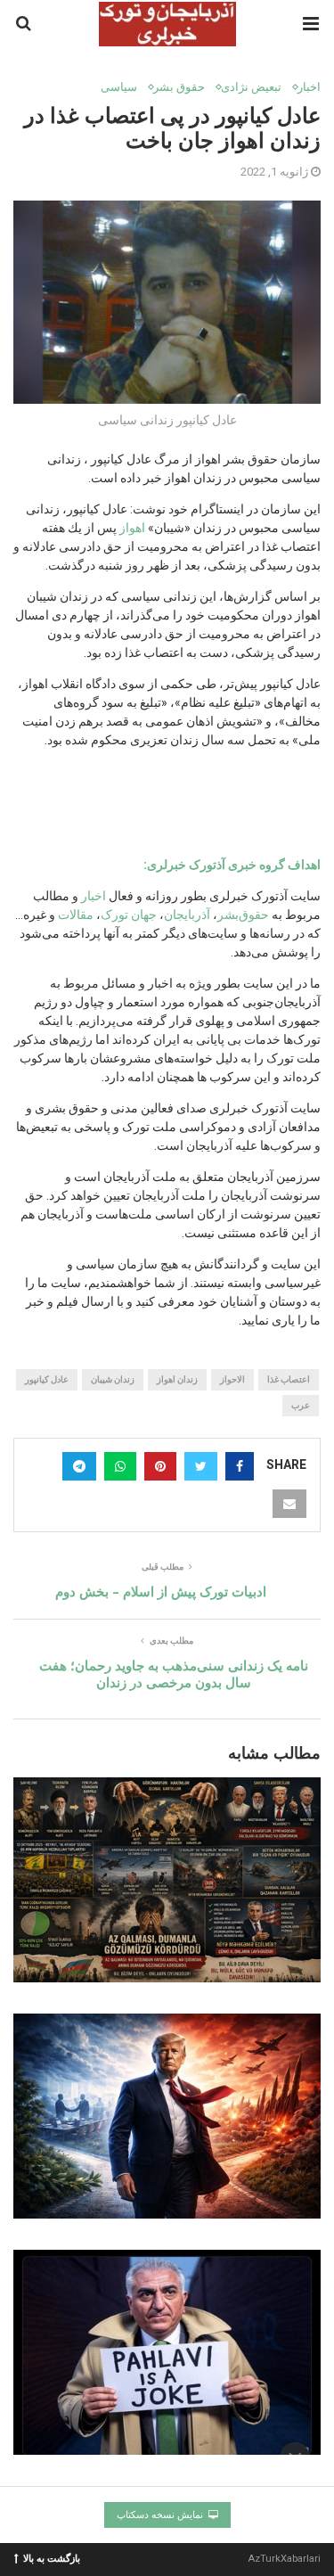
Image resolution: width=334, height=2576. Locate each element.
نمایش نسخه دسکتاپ (161, 2515)
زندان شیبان (113, 1379)
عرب (301, 1405)
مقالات (76, 915)
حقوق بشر (179, 87)
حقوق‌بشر (243, 915)
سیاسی (119, 87)
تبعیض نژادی (251, 87)
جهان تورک (129, 915)
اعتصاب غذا (289, 1379)
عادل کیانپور (47, 1379)
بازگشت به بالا (52, 2558)
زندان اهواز (177, 1379)
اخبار (309, 87)
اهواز (131, 528)
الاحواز (232, 1379)
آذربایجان (187, 915)
